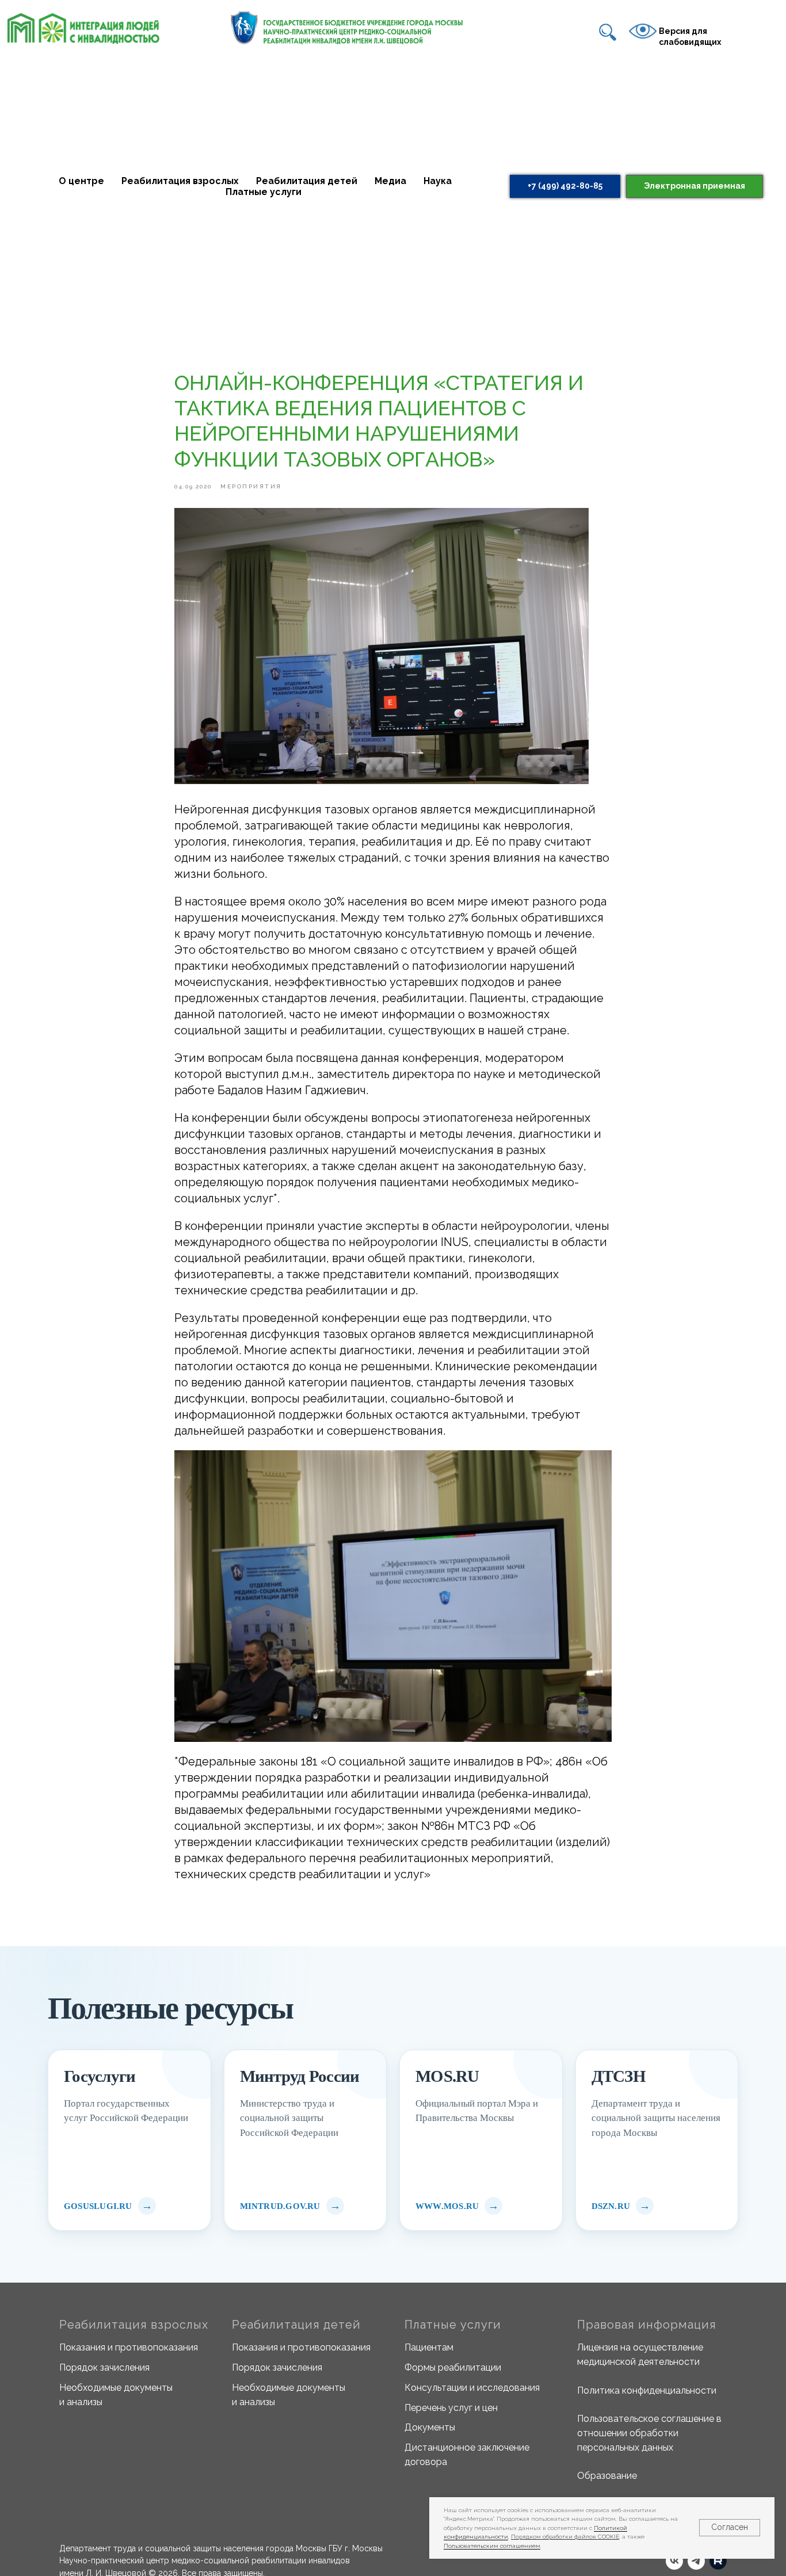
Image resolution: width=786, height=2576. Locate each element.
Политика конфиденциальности (647, 2390)
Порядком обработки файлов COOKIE (565, 2537)
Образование (607, 2476)
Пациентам (429, 2347)
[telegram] (696, 2561)
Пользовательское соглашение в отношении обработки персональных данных (649, 2433)
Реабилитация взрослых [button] (180, 181)
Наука (438, 181)
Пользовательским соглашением (492, 2546)
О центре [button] (81, 181)
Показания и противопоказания (129, 2347)
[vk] (674, 2561)
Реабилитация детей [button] (307, 181)
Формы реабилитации (453, 2367)
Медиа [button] (390, 181)
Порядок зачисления (104, 2367)
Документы (430, 2427)
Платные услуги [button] (264, 192)
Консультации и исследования (472, 2388)
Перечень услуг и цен (451, 2408)
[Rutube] (718, 2561)
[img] (608, 32)
